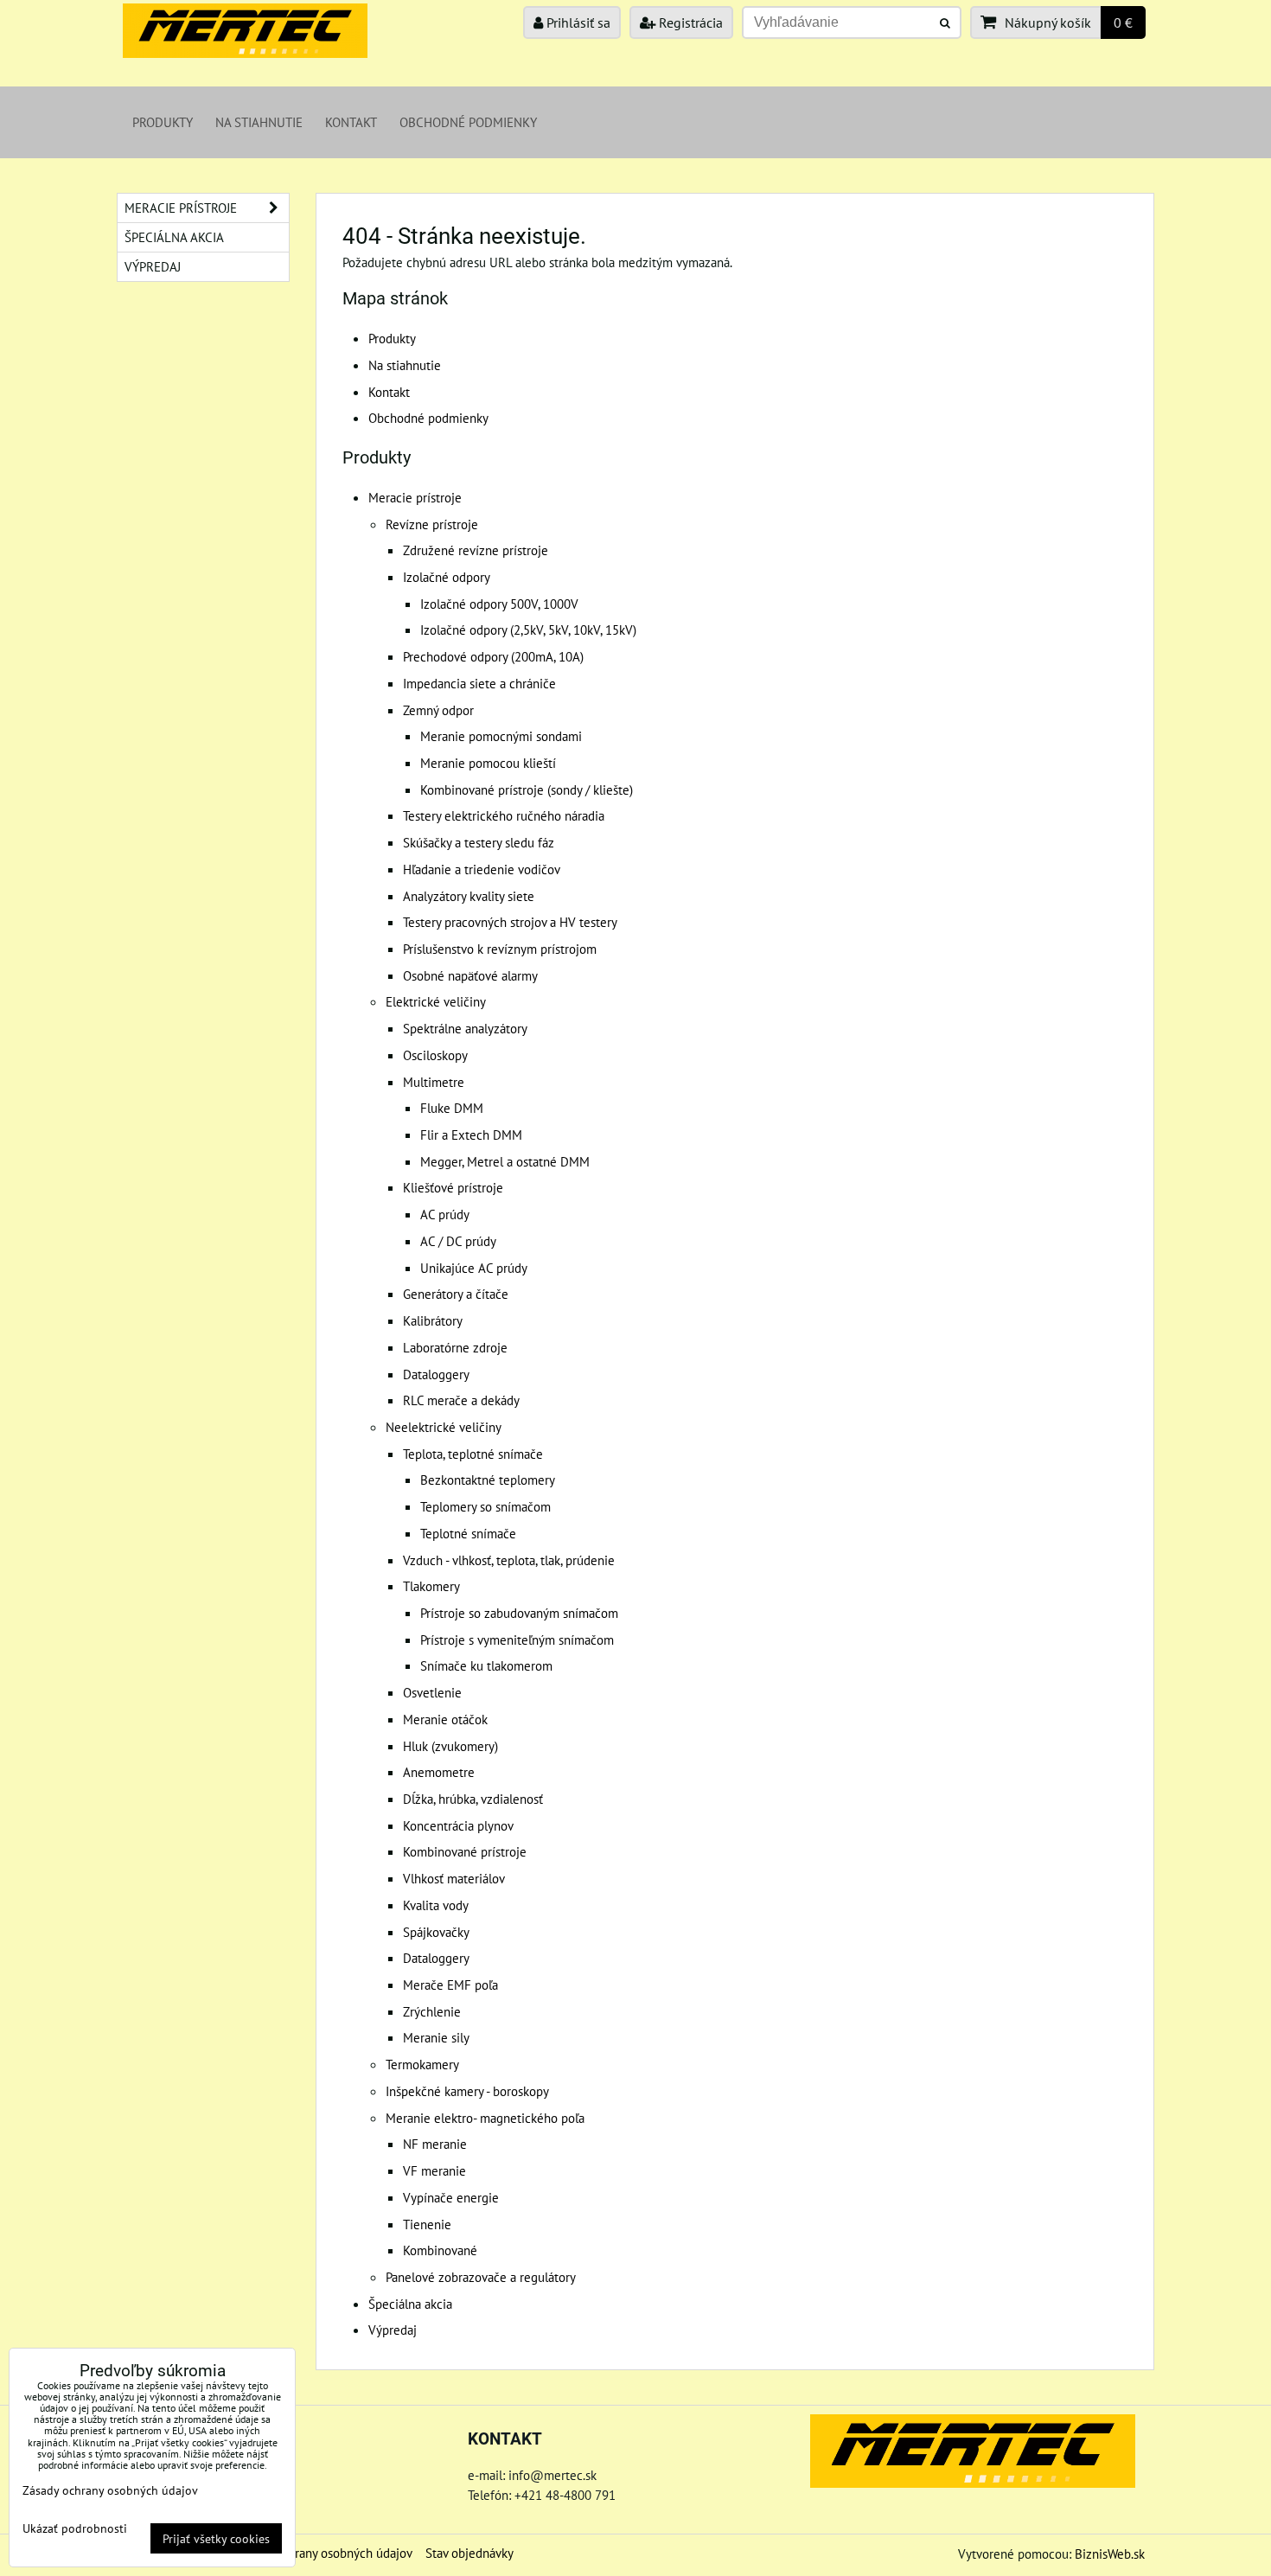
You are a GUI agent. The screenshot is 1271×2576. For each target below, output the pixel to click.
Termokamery (422, 2064)
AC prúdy (445, 1214)
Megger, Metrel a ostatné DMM (505, 1161)
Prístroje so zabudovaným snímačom (519, 1613)
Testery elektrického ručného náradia (504, 815)
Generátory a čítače (456, 1294)
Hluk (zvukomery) (450, 1746)
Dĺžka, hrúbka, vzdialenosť (473, 1799)
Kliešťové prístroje (453, 1187)
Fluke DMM (452, 1108)
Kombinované (440, 2250)
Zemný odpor (438, 710)
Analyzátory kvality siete (469, 896)
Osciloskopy (435, 1055)
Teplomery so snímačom (485, 1506)
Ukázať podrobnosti (75, 2528)
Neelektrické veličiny (444, 1427)
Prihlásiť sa (577, 22)
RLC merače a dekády (461, 1400)
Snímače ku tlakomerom (486, 1665)
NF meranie (435, 2144)
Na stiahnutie (259, 122)
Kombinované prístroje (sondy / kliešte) (527, 789)
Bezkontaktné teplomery (488, 1480)
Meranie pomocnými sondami (501, 736)
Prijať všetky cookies (216, 2538)
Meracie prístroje (415, 497)
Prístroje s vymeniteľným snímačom (517, 1640)
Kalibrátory (433, 1320)
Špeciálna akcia (410, 2304)
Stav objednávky (469, 2553)
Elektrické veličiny (436, 1001)
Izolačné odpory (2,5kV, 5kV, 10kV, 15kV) (528, 630)
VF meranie (434, 2170)
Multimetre (434, 1082)
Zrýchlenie (432, 2011)
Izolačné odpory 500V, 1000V (499, 604)
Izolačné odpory (447, 577)
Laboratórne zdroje (455, 1347)
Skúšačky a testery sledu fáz (479, 842)
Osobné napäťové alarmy (470, 975)
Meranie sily (436, 2037)
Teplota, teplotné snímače (473, 1454)
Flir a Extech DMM (471, 1135)
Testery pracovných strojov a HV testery (510, 922)
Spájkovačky (436, 1932)
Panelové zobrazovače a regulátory (481, 2277)
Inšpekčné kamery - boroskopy (467, 2091)
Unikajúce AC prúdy (474, 1268)
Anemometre (439, 1772)
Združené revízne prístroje (476, 550)
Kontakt (351, 122)
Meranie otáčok (445, 1719)
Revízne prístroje (432, 524)
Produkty (163, 122)
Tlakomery (431, 1586)
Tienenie (427, 2224)
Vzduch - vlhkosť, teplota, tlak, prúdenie (509, 1560)
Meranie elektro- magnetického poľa (485, 2118)
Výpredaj (393, 2330)
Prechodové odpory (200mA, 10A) (493, 656)
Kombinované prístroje (465, 1851)
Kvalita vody (436, 1905)
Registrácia (689, 22)
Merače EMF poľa (450, 1985)
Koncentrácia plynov (458, 1825)
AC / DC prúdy (458, 1241)
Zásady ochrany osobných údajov (324, 2553)
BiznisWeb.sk (1110, 2554)
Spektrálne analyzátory (465, 1028)
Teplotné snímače (468, 1533)
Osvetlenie (432, 1692)
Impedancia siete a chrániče (479, 683)
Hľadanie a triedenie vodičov (482, 869)
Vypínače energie (451, 2197)
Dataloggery (436, 1374)
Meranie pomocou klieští (488, 763)
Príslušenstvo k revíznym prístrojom (500, 949)
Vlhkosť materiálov (454, 1878)
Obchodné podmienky (468, 122)
